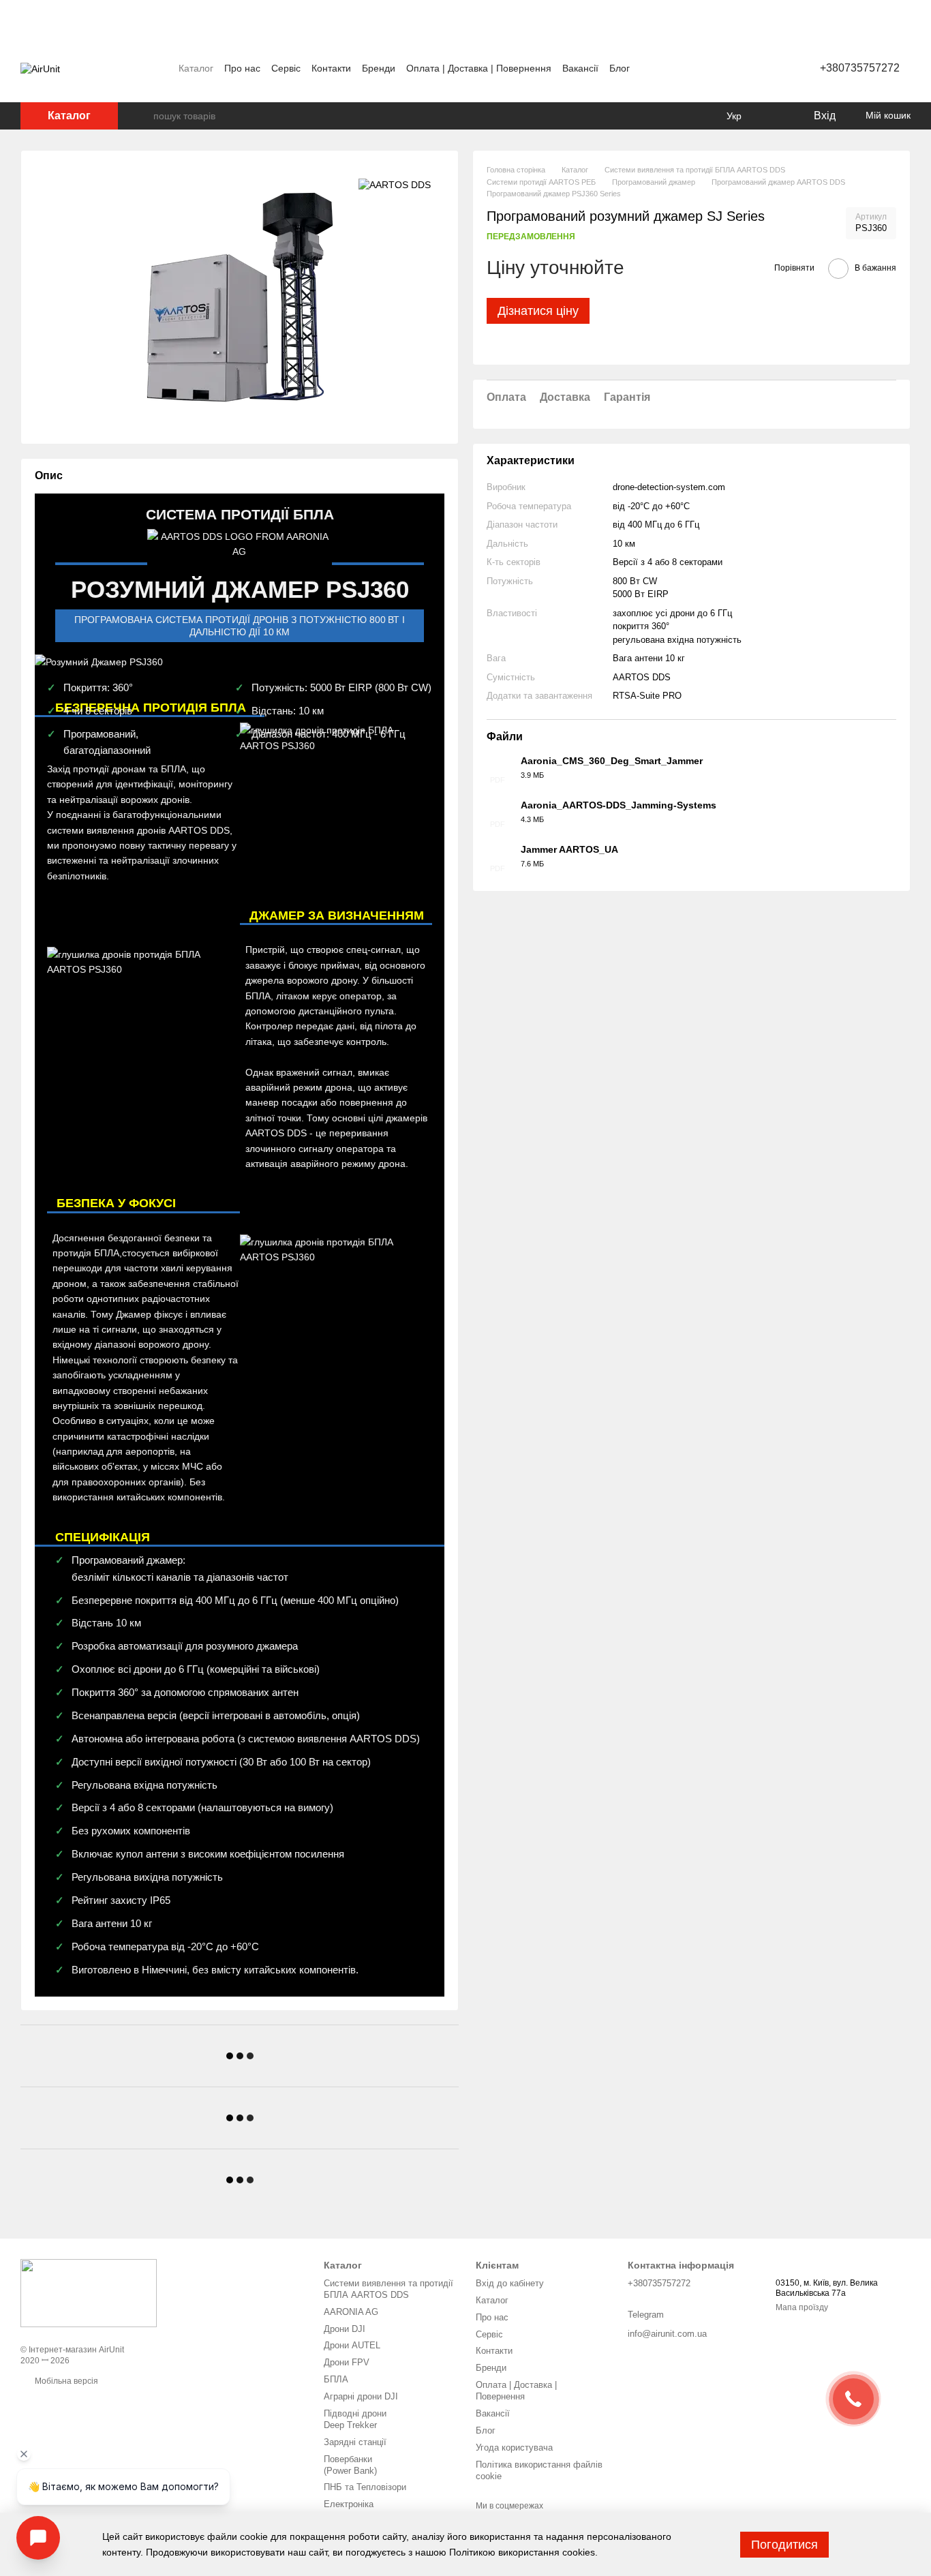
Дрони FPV (347, 2362)
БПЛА (336, 2379)
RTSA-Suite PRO (647, 696)
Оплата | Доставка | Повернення (479, 68)
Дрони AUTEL (352, 2345)
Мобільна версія (65, 2381)
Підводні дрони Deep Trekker (355, 2419)
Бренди (379, 68)
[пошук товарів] (142, 116)
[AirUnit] (89, 2292)
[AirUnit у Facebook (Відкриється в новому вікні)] (711, 68)
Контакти (331, 68)
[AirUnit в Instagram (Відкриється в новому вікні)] (727, 68)
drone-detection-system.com (669, 487)
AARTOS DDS (642, 677)
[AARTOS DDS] (395, 184)
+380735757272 (860, 68)
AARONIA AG (351, 2312)
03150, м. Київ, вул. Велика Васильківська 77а (827, 2288)
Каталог (196, 68)
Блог (620, 68)
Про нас (242, 68)
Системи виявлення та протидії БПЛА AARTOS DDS (388, 2289)
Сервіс (286, 68)
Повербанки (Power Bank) (350, 2465)
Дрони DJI (345, 2329)
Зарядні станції (355, 2442)
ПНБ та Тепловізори (365, 2487)
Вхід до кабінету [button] (510, 2283)
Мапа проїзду (802, 2307)
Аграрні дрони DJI (361, 2396)
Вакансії (580, 68)
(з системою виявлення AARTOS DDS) (329, 1739)
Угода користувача (514, 2448)
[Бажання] (774, 116)
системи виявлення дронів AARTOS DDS (138, 830)
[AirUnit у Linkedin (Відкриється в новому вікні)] (760, 68)
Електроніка (349, 2504)
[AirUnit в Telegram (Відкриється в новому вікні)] (744, 68)
